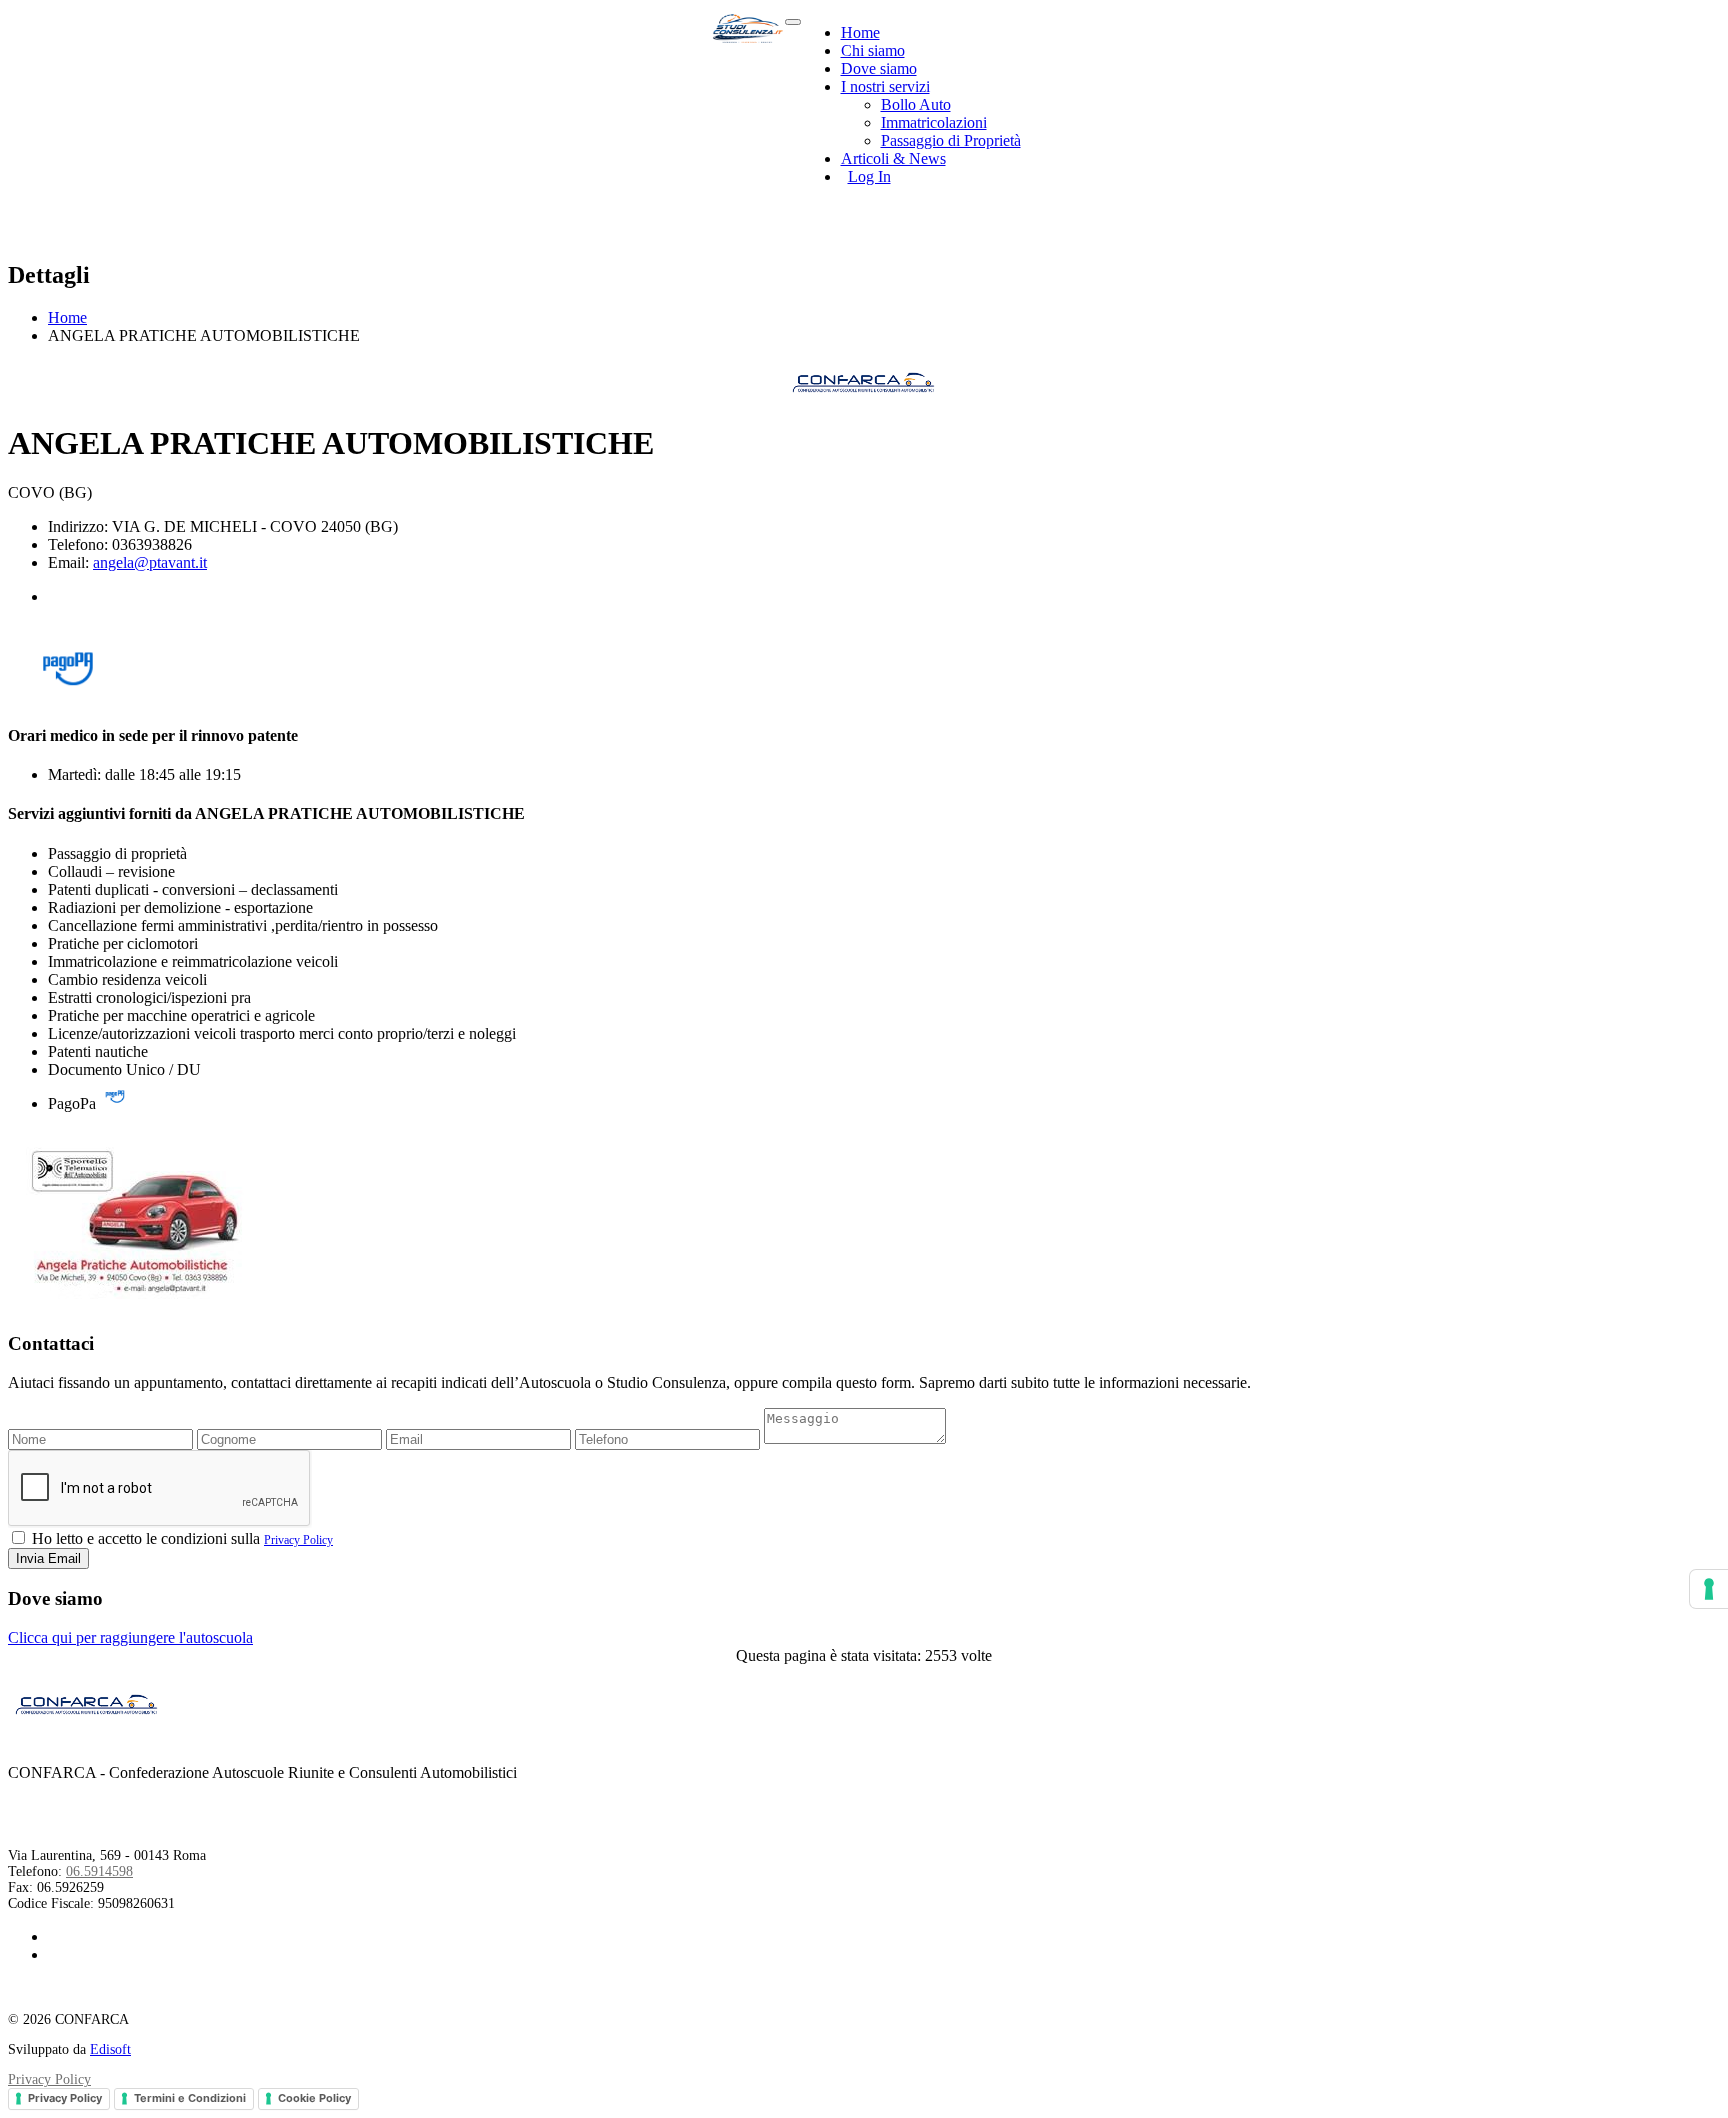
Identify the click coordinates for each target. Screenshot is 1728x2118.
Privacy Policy (298, 1540)
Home (860, 32)
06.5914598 (99, 1871)
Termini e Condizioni (190, 2098)
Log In (869, 176)
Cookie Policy (314, 2098)
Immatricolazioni (934, 122)
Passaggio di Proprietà (951, 140)
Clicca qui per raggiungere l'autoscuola (130, 1637)
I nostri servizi (885, 86)
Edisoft (110, 2049)
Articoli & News (893, 158)
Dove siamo (879, 68)
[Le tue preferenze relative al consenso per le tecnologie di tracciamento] (1709, 1589)
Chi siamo (873, 50)
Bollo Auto (916, 104)
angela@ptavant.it (150, 562)
